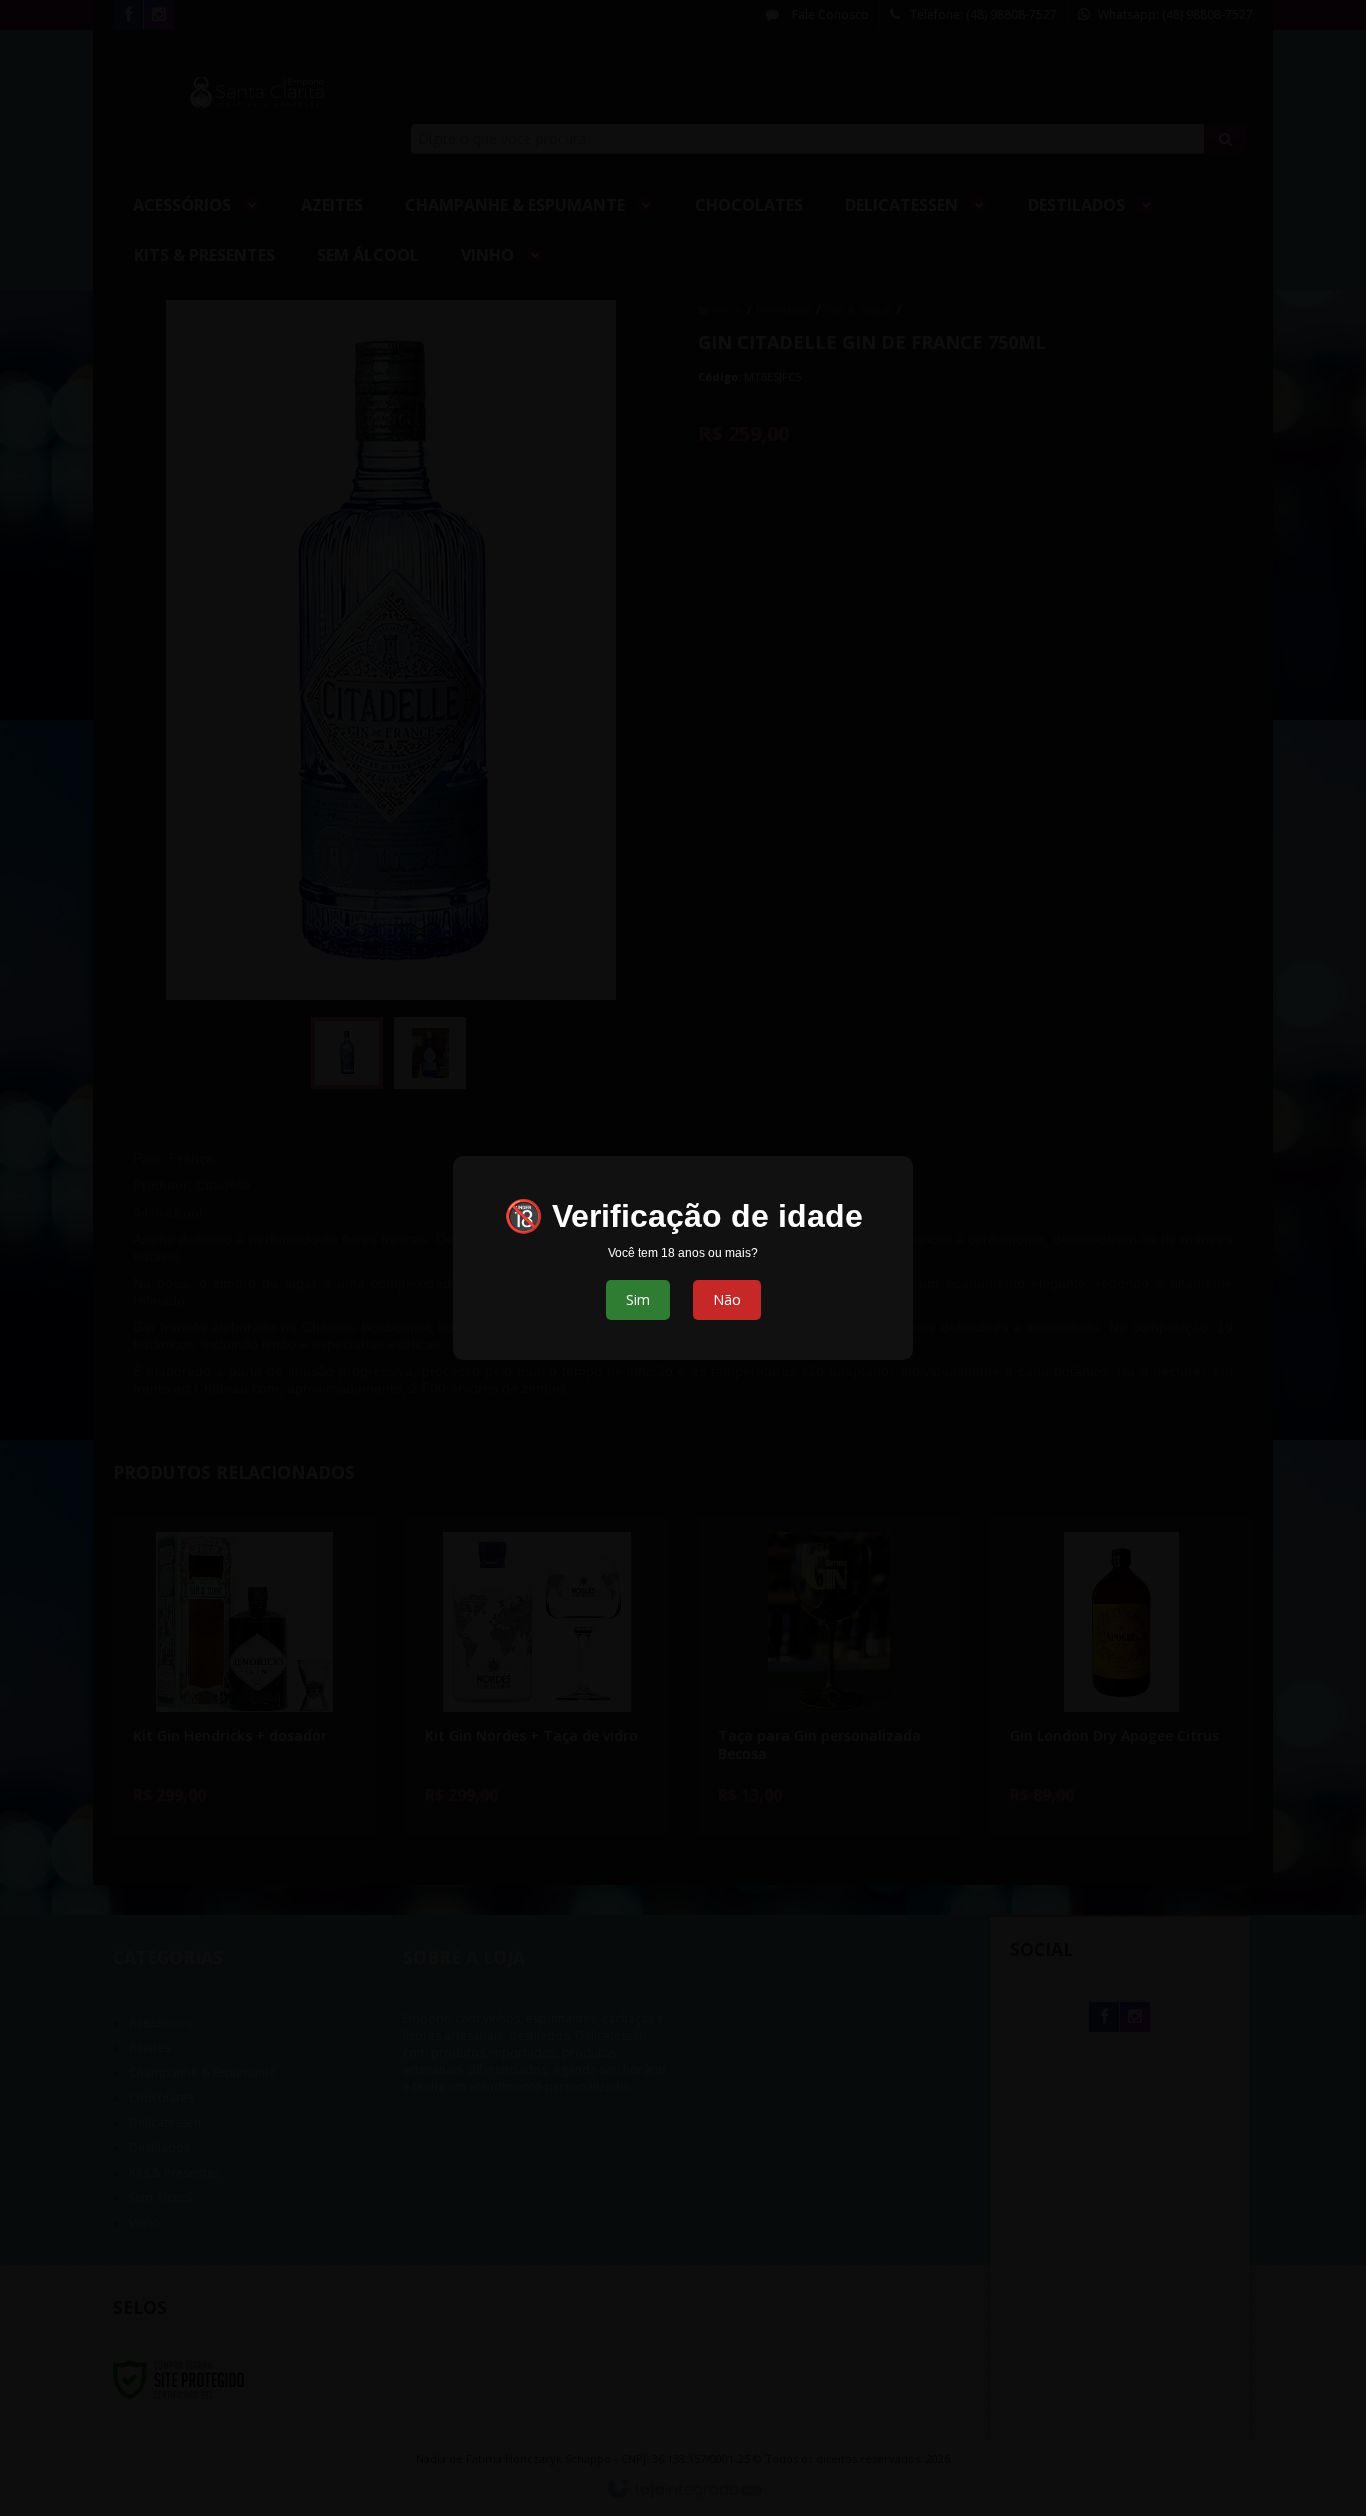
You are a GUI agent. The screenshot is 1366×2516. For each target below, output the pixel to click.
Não (727, 1299)
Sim (638, 1299)
